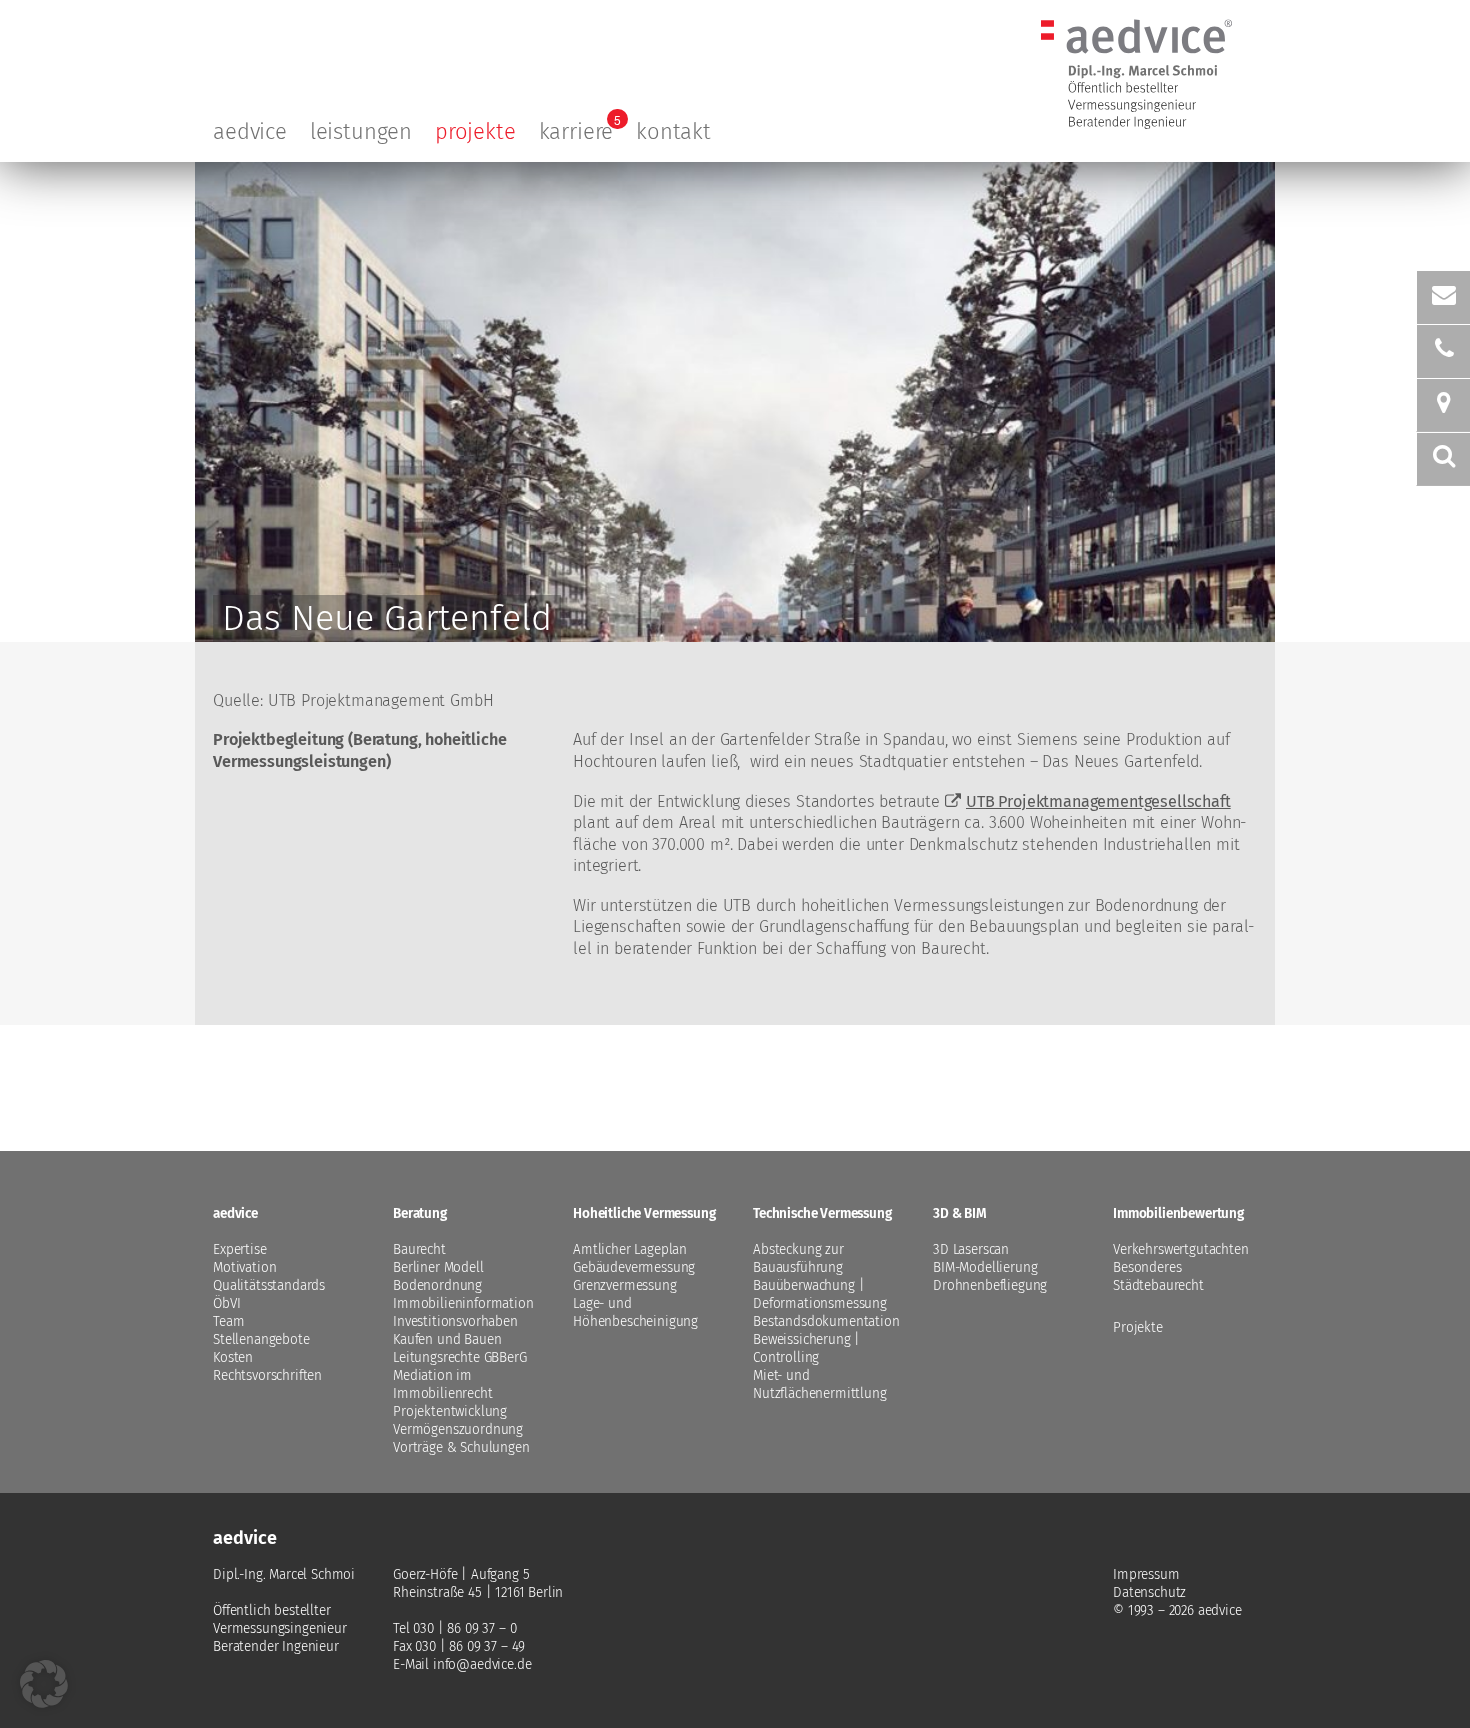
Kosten (233, 1357)
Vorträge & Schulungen (461, 1447)
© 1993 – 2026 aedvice (1177, 1610)
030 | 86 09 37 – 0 (464, 1628)
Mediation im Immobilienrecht (443, 1384)
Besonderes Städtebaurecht (1158, 1276)
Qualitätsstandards (269, 1285)
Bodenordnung (437, 1285)
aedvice (250, 131)
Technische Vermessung (822, 1213)
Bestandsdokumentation (826, 1321)
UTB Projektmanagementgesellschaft (1098, 801)
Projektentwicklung (450, 1411)
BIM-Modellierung (985, 1267)
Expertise (240, 1249)
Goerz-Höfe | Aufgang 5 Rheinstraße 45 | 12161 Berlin (478, 1583)
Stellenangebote (261, 1339)
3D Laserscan (971, 1249)
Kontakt (673, 131)
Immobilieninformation (463, 1303)
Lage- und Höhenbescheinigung (635, 1312)
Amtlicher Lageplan (630, 1249)
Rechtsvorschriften (267, 1375)
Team (228, 1321)
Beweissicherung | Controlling (806, 1348)
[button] (44, 1684)
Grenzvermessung (625, 1285)
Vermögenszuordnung (458, 1429)
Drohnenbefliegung (990, 1285)
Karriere (576, 131)
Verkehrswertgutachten (1181, 1249)
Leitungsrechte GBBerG (460, 1357)
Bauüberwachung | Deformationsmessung (820, 1294)
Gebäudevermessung (634, 1267)
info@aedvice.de (482, 1664)
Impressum (1146, 1574)
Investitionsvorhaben (455, 1321)
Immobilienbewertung (1178, 1213)
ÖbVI (226, 1303)
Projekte (475, 131)
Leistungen (361, 131)
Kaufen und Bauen (447, 1339)
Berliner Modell (438, 1267)
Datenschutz (1149, 1592)
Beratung (420, 1213)
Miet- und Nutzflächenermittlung (820, 1384)
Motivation (244, 1267)
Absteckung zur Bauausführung (798, 1258)
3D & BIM (960, 1213)
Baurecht (419, 1249)
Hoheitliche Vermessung (644, 1213)
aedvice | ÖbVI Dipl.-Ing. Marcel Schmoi (1136, 27)
